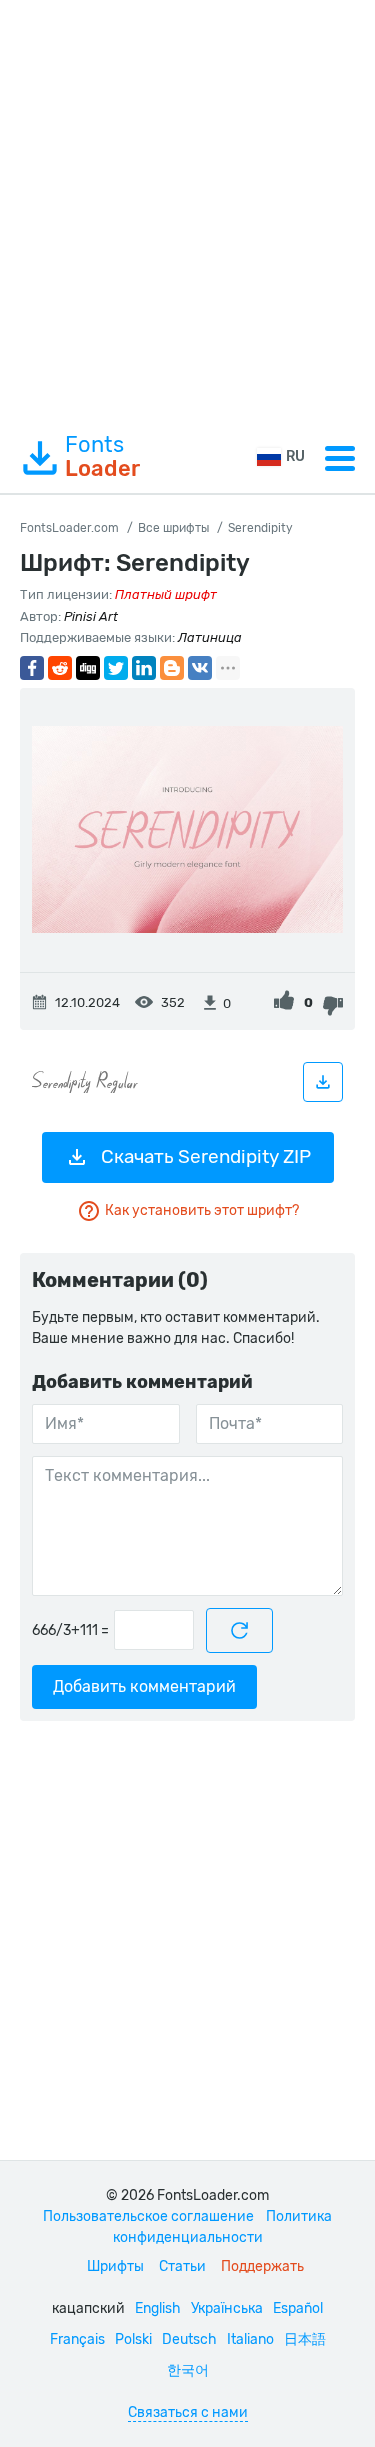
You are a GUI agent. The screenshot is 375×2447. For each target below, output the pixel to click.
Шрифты (115, 2266)
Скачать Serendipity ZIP (206, 1156)
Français (77, 2339)
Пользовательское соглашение (148, 2216)
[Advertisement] (187, 211)
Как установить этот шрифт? (202, 1210)
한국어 (188, 2370)
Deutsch (189, 2339)
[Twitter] (116, 668)
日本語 (305, 2339)
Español (298, 2308)
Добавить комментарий (144, 1686)
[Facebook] (32, 668)
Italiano (250, 2339)
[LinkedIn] (144, 668)
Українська (227, 2308)
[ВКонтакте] (200, 668)
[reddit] (60, 668)
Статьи (182, 2266)
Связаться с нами (188, 2412)
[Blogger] (172, 668)
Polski (133, 2339)
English (158, 2308)
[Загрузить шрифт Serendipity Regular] (323, 1082)
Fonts (102, 457)
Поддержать (262, 2266)
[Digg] (88, 668)
